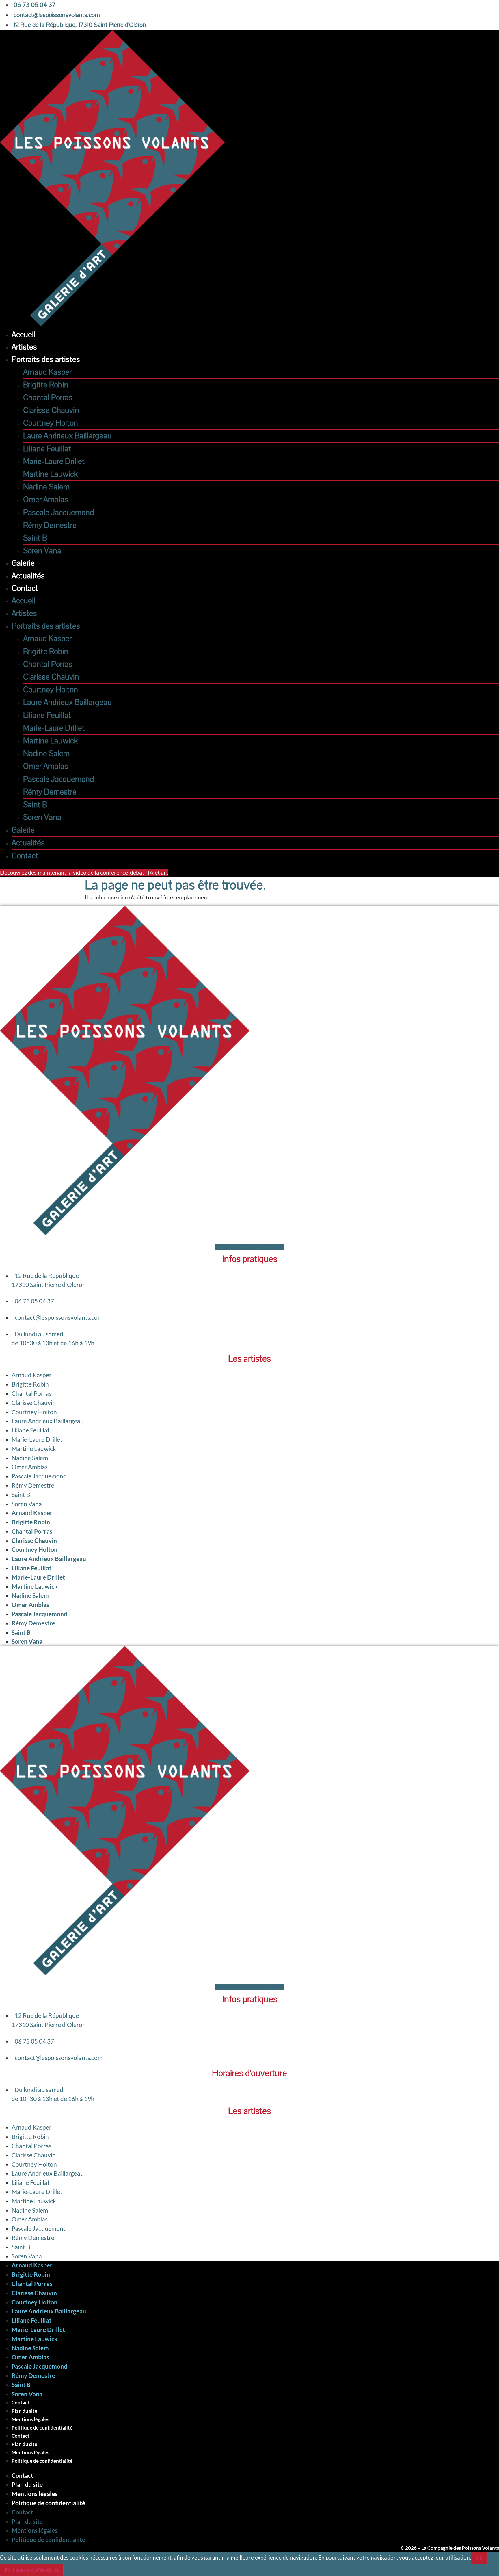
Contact (25, 588)
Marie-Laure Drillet (54, 462)
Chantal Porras (48, 398)
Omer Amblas (46, 500)
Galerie (23, 563)
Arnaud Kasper (47, 372)
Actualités (28, 576)
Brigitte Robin (46, 385)
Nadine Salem (46, 487)
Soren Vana (42, 551)
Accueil (24, 335)
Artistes (24, 347)
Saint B (35, 538)
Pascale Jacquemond (58, 513)
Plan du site (24, 2411)
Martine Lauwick (51, 474)
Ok (479, 2558)
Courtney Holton (51, 423)
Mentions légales (30, 2419)
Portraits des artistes (46, 360)
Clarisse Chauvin (51, 410)
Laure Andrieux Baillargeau (67, 436)
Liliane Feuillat (47, 449)
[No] (68, 2572)
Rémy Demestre (50, 525)
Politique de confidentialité (42, 2428)
